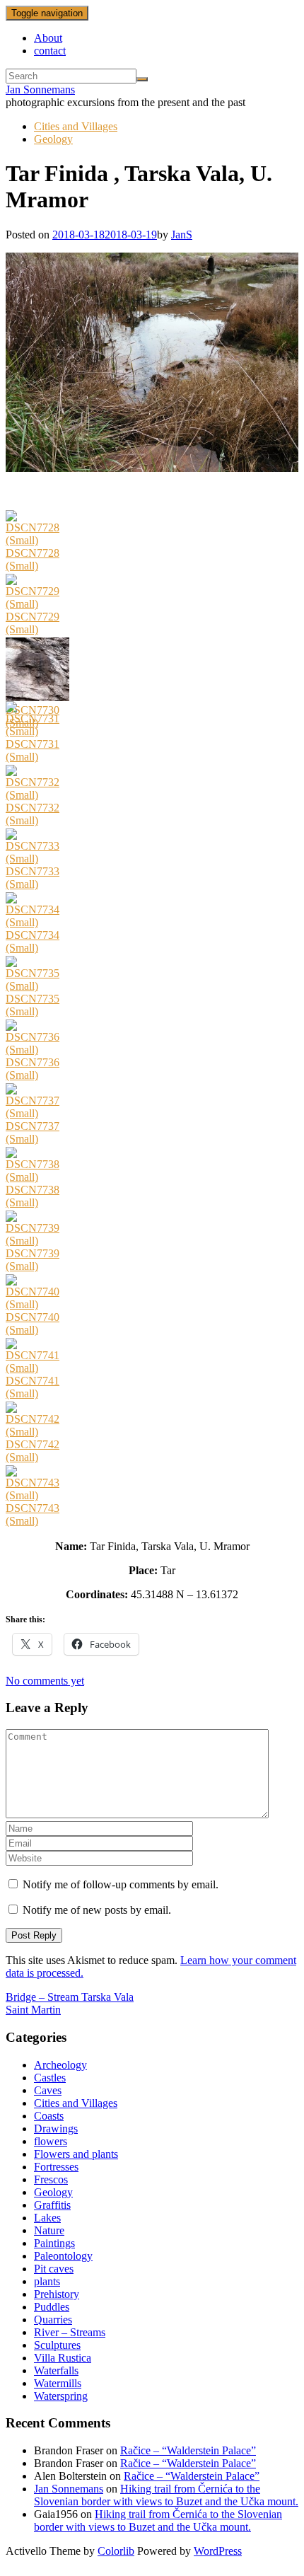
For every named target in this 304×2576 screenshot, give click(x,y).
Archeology (60, 2065)
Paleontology (63, 2256)
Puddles (52, 2307)
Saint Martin (33, 2010)
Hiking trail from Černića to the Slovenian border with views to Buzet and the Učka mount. (166, 2495)
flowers (51, 2141)
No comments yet (45, 1681)
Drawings (56, 2129)
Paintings (54, 2243)
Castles (50, 2078)
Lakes (47, 2218)
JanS (182, 235)
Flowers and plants (76, 2154)
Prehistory (57, 2294)
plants (47, 2281)
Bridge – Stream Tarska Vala (70, 1997)
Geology (53, 139)
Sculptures (57, 2345)
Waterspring (61, 2396)
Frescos (51, 2179)
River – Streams (70, 2332)
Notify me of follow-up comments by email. (121, 1884)
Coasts (49, 2116)
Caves (48, 2090)
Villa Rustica (63, 2358)
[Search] (142, 79)
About (48, 38)
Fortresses (56, 2167)
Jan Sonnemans (40, 89)
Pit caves (54, 2269)
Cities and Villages (76, 126)
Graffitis (52, 2205)
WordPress (218, 2551)
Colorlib (116, 2551)
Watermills (58, 2383)
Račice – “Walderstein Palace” (188, 2450)
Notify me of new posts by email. (97, 1910)
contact (50, 51)
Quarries (53, 2320)
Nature (49, 2230)
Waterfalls (56, 2370)
